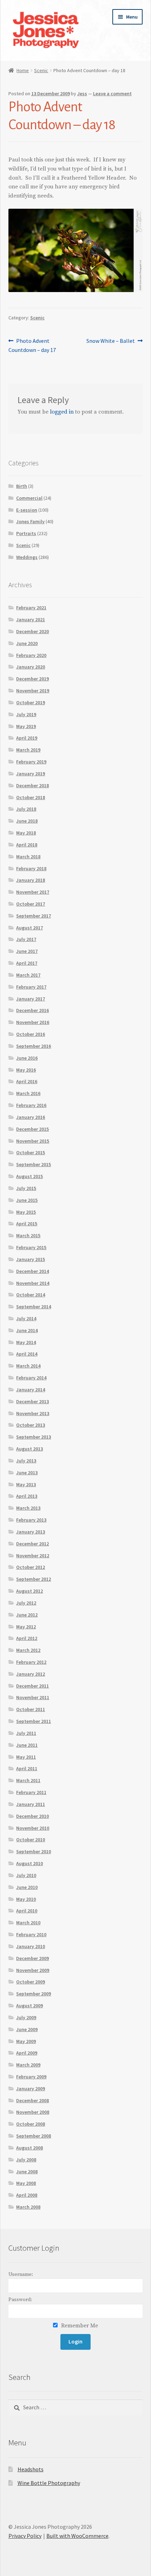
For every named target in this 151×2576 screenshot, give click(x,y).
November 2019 (33, 691)
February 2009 (31, 2077)
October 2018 (31, 797)
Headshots (31, 2469)
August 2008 (29, 2148)
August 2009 (29, 2006)
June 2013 (27, 1473)
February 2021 (31, 608)
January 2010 (31, 1946)
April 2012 (27, 1638)
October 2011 (31, 1709)
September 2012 (34, 1579)
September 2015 (34, 1164)
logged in (62, 412)
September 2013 (34, 1437)
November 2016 (33, 1022)
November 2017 (33, 892)
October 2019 (31, 702)
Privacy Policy (25, 2536)
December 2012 (32, 1544)
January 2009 (31, 2089)
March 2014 (28, 1366)
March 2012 (28, 1650)
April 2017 (27, 963)
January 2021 (31, 619)
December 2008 (32, 2100)
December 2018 (32, 785)
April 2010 (27, 1911)
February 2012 (31, 1662)
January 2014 (31, 1390)
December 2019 (32, 679)
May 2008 (26, 2183)
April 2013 (27, 1496)
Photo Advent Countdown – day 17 (32, 345)
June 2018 (27, 821)
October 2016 (31, 1034)
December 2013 (32, 1401)
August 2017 (29, 928)
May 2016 (26, 1070)
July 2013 (26, 1461)
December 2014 (32, 1271)
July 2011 (26, 1733)
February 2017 (31, 987)
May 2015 (26, 1212)
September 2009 (34, 1994)
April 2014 (27, 1354)
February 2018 (31, 868)
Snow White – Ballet (111, 341)
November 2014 (33, 1283)
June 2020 (27, 643)
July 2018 (26, 809)
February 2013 (31, 1520)
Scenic (41, 70)
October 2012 (31, 1567)
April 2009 (27, 2053)
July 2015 (26, 1188)
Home (23, 70)
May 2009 (26, 2041)
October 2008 (31, 2124)
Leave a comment (112, 94)
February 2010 (31, 1934)
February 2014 (31, 1378)
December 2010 (32, 1816)
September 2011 (34, 1721)
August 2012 (29, 1591)
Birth (22, 486)
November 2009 (33, 1970)
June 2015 (27, 1200)
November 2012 (33, 1556)
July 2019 (26, 714)
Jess (82, 94)
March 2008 (28, 2207)
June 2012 (27, 1615)
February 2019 (31, 762)
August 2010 (29, 1863)
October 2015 (31, 1152)
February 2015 (31, 1247)
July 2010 (26, 1875)
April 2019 (27, 738)
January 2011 (31, 1804)
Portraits (26, 533)
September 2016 (34, 1046)
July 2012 (26, 1603)
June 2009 (27, 2029)
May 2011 (26, 1757)
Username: (21, 2274)
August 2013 (29, 1449)
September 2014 (34, 1307)
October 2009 (31, 1982)
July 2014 (26, 1318)
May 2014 (26, 1342)
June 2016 (27, 1058)
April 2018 (27, 845)
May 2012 (26, 1627)
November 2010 (33, 1828)
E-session (27, 510)
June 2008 (27, 2172)
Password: (20, 2300)
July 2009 (26, 2017)
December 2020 (32, 631)
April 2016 (27, 1081)
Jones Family (30, 521)
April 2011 (27, 1768)
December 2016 (32, 1010)
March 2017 (28, 975)
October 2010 (31, 1840)
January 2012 (31, 1674)
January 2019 (31, 774)
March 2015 (28, 1235)
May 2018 (26, 833)
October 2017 (31, 904)
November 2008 (33, 2112)
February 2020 (31, 655)
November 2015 (33, 1141)
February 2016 (31, 1105)
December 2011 (32, 1686)
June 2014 (27, 1330)
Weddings (27, 557)
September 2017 (34, 916)
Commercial (29, 498)
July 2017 (26, 939)
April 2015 (27, 1224)
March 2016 (28, 1093)
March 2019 (28, 750)
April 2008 (27, 2195)
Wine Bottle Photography (49, 2483)
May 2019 (26, 726)
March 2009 (28, 2065)
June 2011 (27, 1745)
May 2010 (26, 1899)
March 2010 (28, 1923)
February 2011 (31, 1792)
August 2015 (29, 1176)
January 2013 (31, 1532)
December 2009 (32, 1958)
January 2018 (31, 880)
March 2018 (28, 857)
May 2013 (26, 1484)
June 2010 (27, 1887)
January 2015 (31, 1259)
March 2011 (28, 1780)
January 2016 (31, 1117)
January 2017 (31, 999)
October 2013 (31, 1425)
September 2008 (34, 2136)
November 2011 (33, 1697)
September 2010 (34, 1851)
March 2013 (28, 1508)
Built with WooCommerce (77, 2536)
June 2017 (27, 951)
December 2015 (32, 1129)
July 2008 (26, 2160)
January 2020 (31, 667)
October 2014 (31, 1295)
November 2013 (33, 1413)
